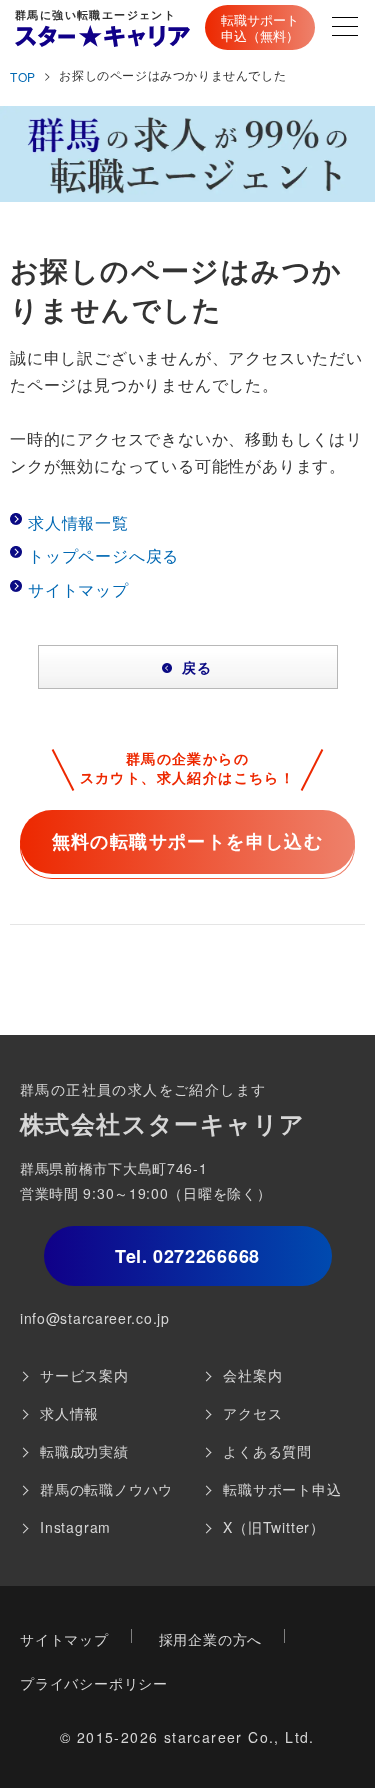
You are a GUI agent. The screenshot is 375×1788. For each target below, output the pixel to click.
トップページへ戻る (103, 555)
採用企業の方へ (211, 1639)
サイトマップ (78, 589)
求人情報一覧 (78, 522)
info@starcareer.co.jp (95, 1318)
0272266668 (187, 1256)
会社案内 (252, 1375)
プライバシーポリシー (94, 1683)
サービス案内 (84, 1375)
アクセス (252, 1413)
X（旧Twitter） (274, 1527)
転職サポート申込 (282, 1489)
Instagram (75, 1527)
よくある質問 (267, 1451)
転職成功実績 (84, 1451)
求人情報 (69, 1413)
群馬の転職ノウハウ (106, 1489)
